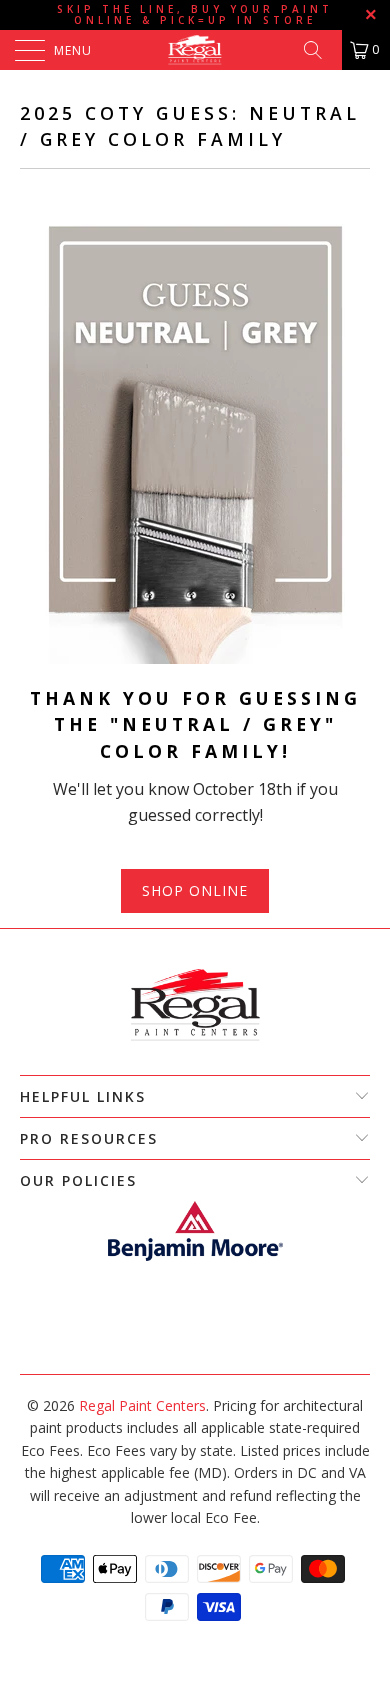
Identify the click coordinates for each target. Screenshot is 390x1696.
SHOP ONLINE (195, 890)
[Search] (320, 50)
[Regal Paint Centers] (195, 50)
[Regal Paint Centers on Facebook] (184, 1343)
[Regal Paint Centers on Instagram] (204, 1343)
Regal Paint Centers (142, 1405)
